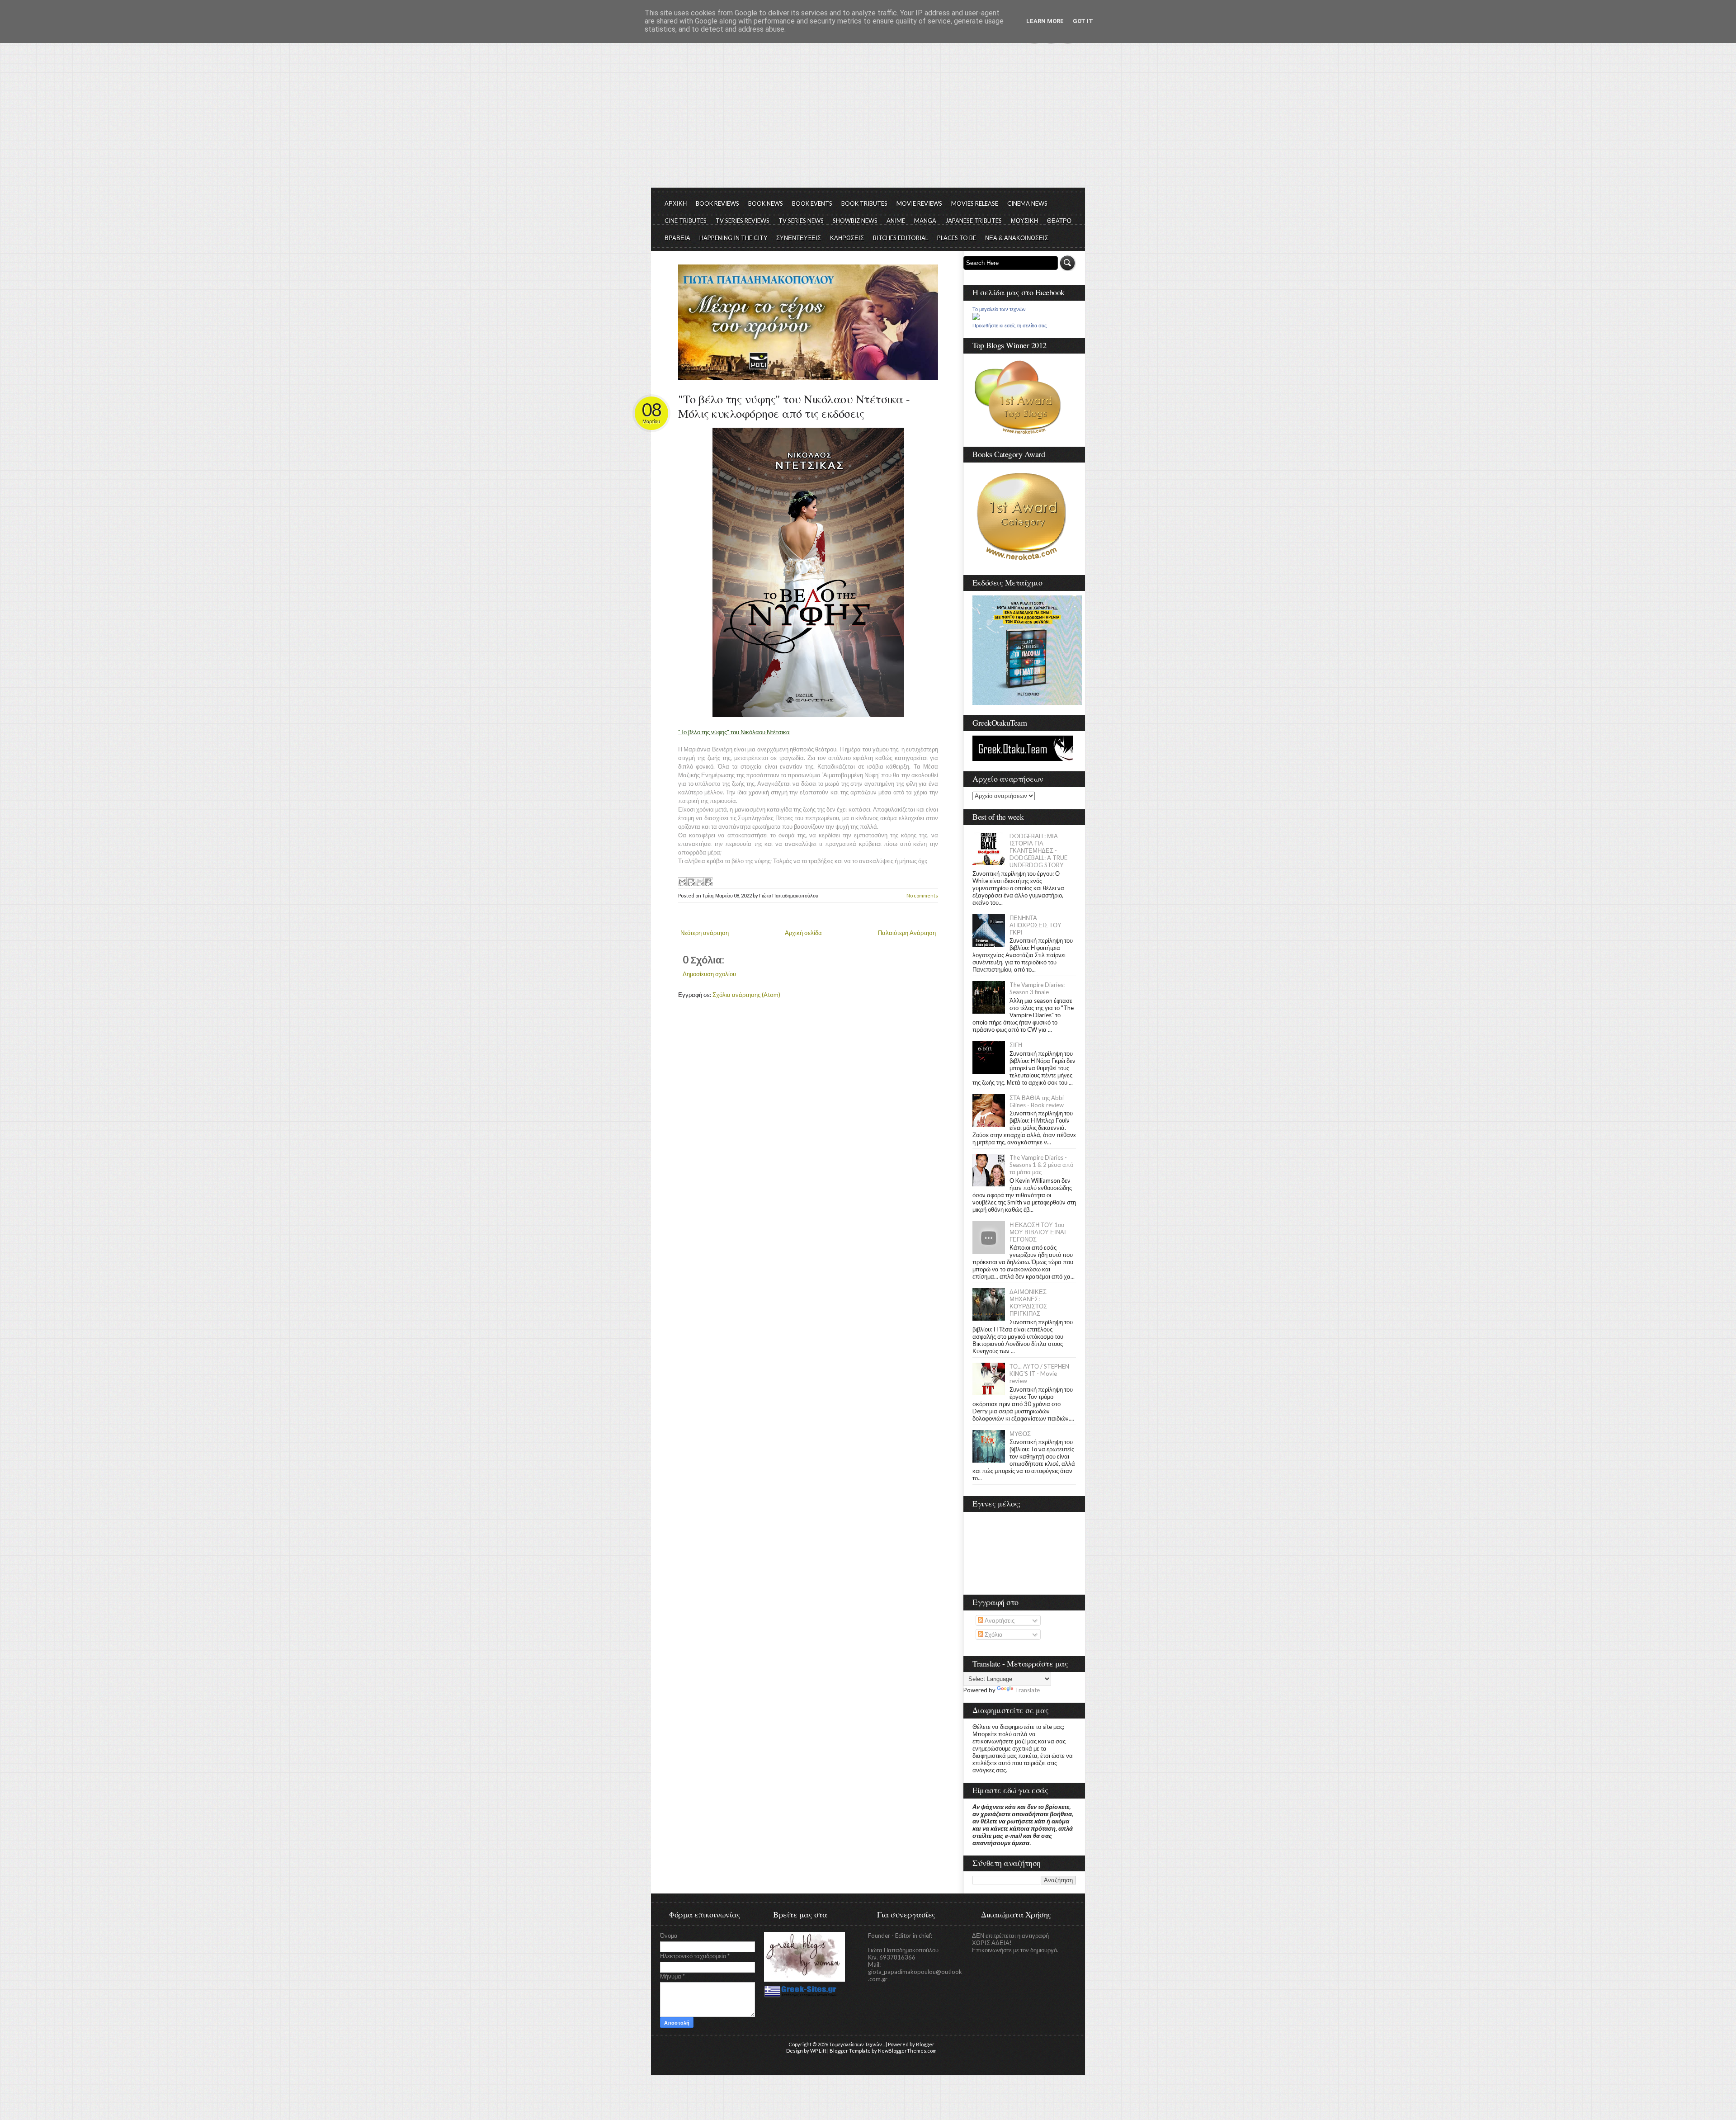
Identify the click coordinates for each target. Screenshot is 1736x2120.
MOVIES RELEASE (975, 203)
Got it (1083, 21)
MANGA (925, 221)
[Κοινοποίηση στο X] (699, 882)
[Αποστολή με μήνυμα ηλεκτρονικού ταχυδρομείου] (682, 882)
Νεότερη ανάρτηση (705, 933)
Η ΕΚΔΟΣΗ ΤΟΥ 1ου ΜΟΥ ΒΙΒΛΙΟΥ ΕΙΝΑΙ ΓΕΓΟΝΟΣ (1038, 1232)
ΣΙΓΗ (1016, 1045)
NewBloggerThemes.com (907, 2051)
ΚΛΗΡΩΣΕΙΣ (847, 238)
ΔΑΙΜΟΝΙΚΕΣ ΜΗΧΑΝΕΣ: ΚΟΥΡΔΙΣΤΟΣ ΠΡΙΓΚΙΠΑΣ (1028, 1303)
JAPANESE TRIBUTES (974, 221)
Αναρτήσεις (999, 1620)
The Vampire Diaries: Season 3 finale (1037, 988)
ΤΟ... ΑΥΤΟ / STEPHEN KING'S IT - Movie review (1039, 1374)
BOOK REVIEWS (717, 203)
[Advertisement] (868, 120)
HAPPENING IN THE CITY (733, 238)
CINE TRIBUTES (686, 221)
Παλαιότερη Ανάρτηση (907, 933)
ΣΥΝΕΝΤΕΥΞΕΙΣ (799, 238)
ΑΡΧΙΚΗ (676, 203)
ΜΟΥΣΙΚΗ (1024, 221)
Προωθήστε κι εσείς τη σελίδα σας (1010, 326)
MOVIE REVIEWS (919, 203)
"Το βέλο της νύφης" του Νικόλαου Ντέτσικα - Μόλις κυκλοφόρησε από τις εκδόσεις (794, 406)
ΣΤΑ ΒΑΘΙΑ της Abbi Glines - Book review (1037, 1101)
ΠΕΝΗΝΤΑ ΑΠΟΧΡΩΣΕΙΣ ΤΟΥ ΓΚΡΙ (1035, 925)
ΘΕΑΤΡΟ (1059, 221)
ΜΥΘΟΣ (1020, 1434)
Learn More (1045, 21)
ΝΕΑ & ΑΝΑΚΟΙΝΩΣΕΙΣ (1017, 238)
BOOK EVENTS (812, 203)
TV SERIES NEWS (801, 221)
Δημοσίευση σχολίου (709, 974)
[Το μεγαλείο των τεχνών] (976, 318)
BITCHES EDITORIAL (901, 238)
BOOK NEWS (766, 203)
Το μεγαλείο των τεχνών (999, 309)
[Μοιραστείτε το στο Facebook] (708, 882)
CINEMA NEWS (1027, 203)
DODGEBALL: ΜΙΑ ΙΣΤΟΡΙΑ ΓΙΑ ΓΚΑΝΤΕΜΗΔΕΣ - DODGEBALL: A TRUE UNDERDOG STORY (1038, 850)
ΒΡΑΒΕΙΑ (677, 238)
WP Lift (818, 2051)
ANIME (896, 221)
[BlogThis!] (691, 882)
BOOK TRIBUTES (864, 203)
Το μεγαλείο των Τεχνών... (857, 2044)
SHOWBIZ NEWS (855, 221)
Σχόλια (993, 1634)
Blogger (925, 2044)
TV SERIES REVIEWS (743, 221)
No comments (922, 895)
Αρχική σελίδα (803, 933)
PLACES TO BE (957, 238)
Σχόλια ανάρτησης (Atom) (746, 995)
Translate (1027, 1690)
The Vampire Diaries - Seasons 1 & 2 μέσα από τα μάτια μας (1041, 1165)
